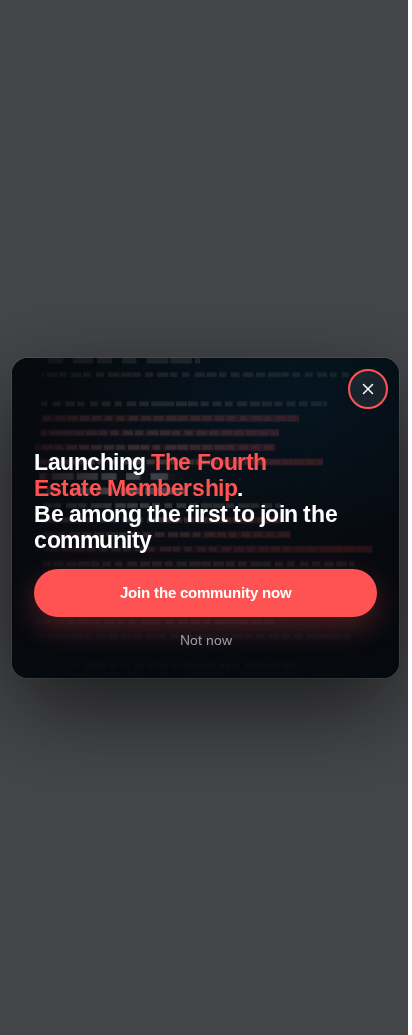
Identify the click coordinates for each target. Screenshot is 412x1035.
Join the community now (206, 592)
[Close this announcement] (369, 389)
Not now (206, 640)
